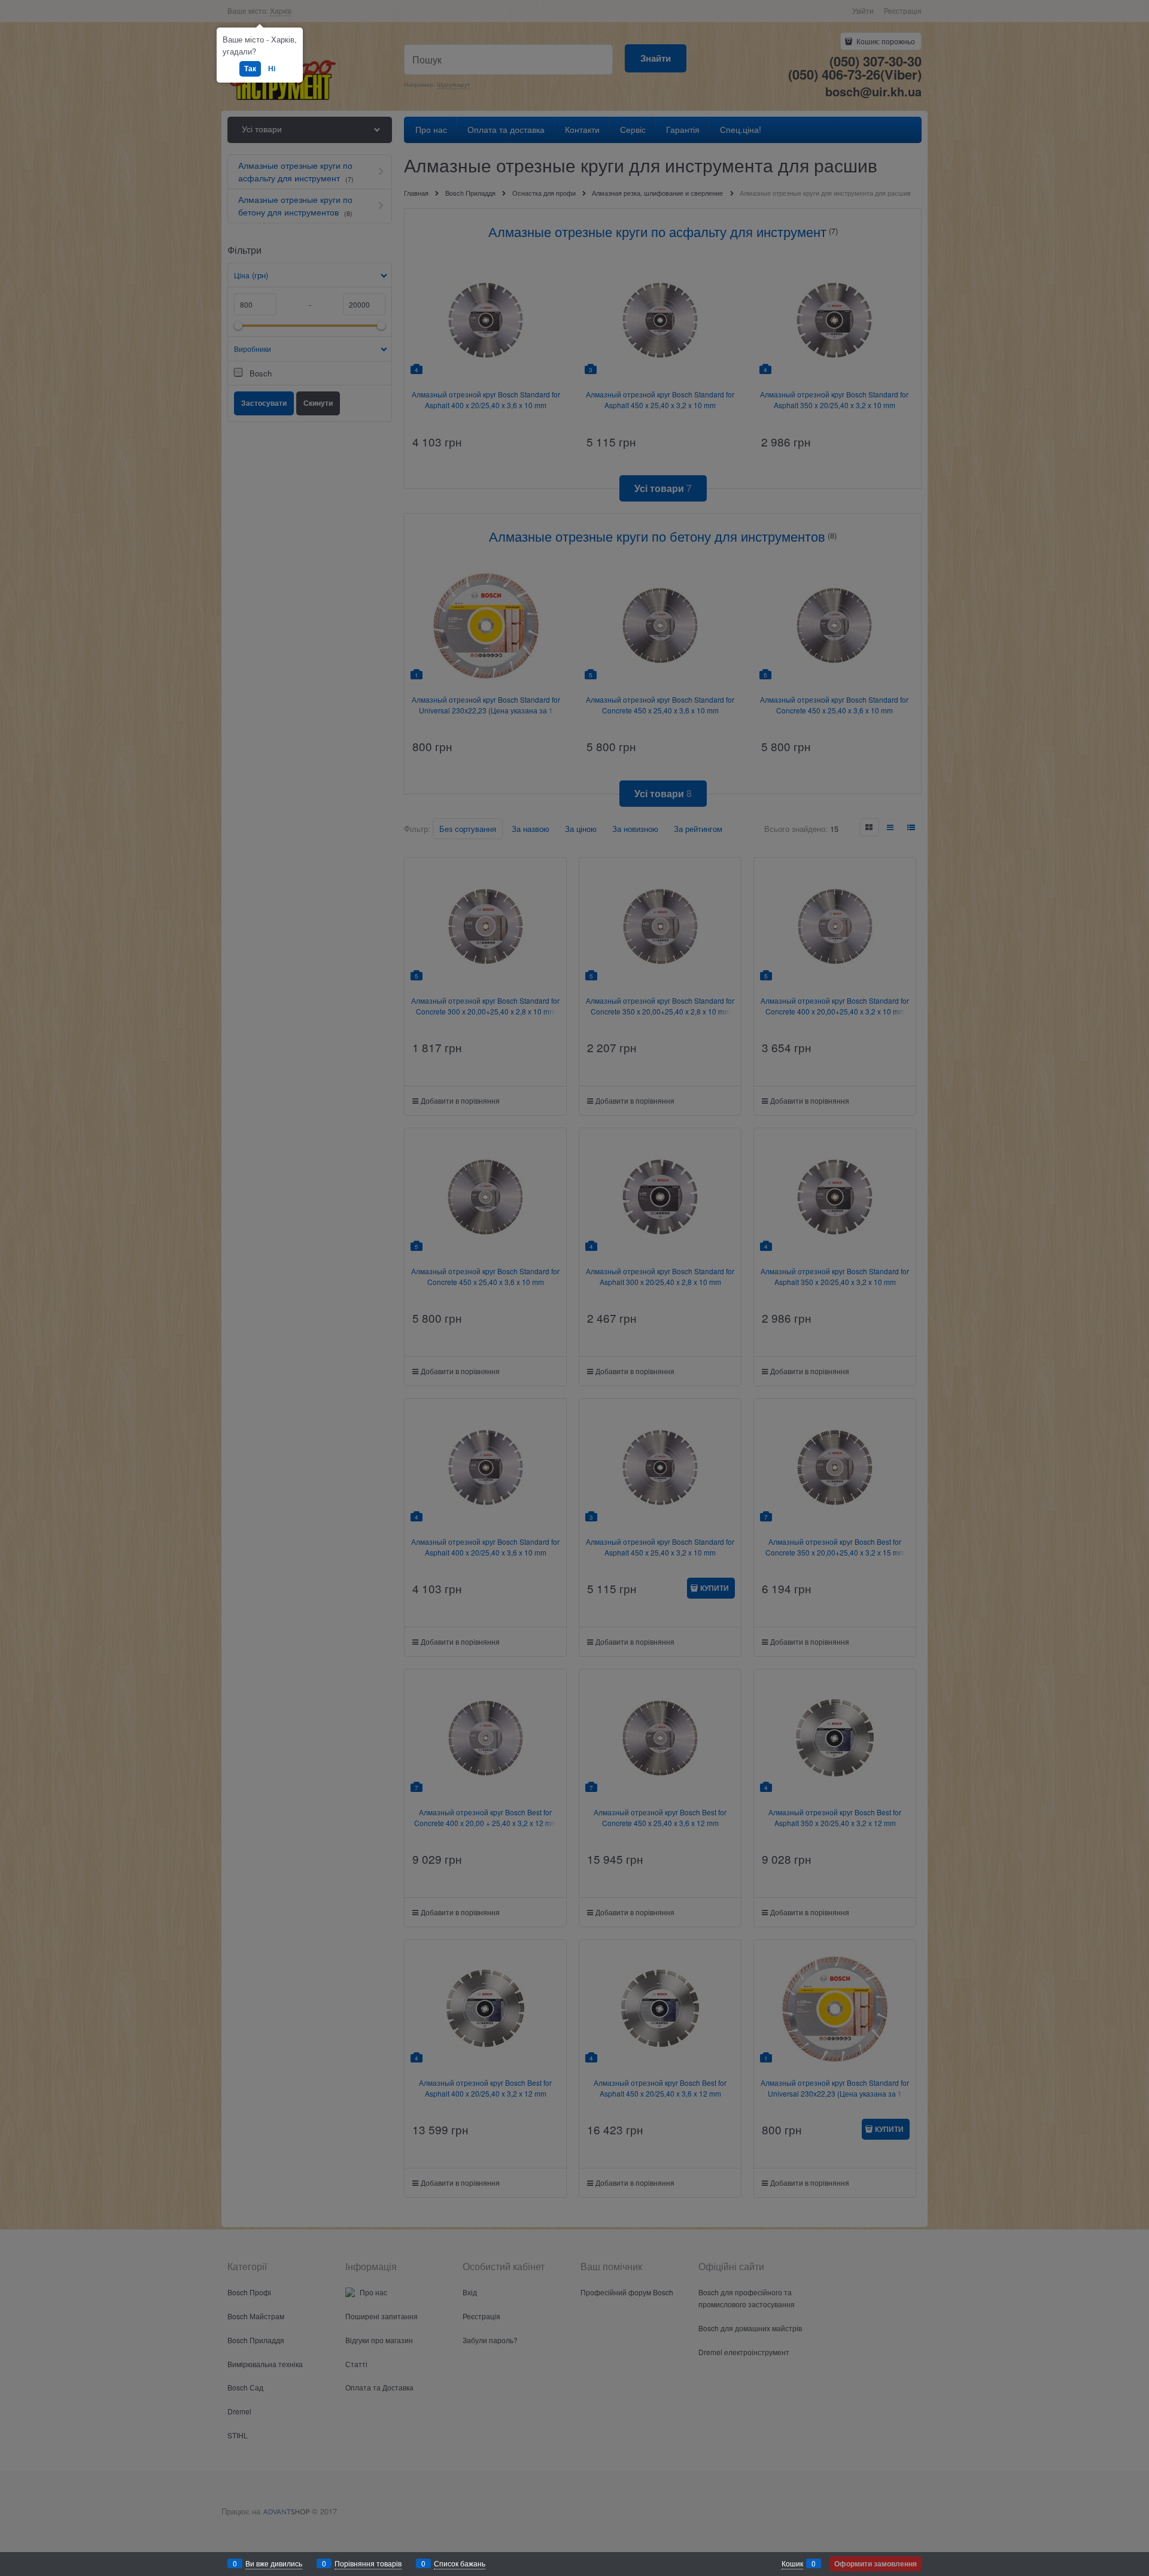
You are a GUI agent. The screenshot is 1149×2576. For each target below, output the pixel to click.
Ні (272, 68)
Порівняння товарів (368, 2563)
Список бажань (460, 2563)
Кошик (792, 2563)
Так (250, 68)
